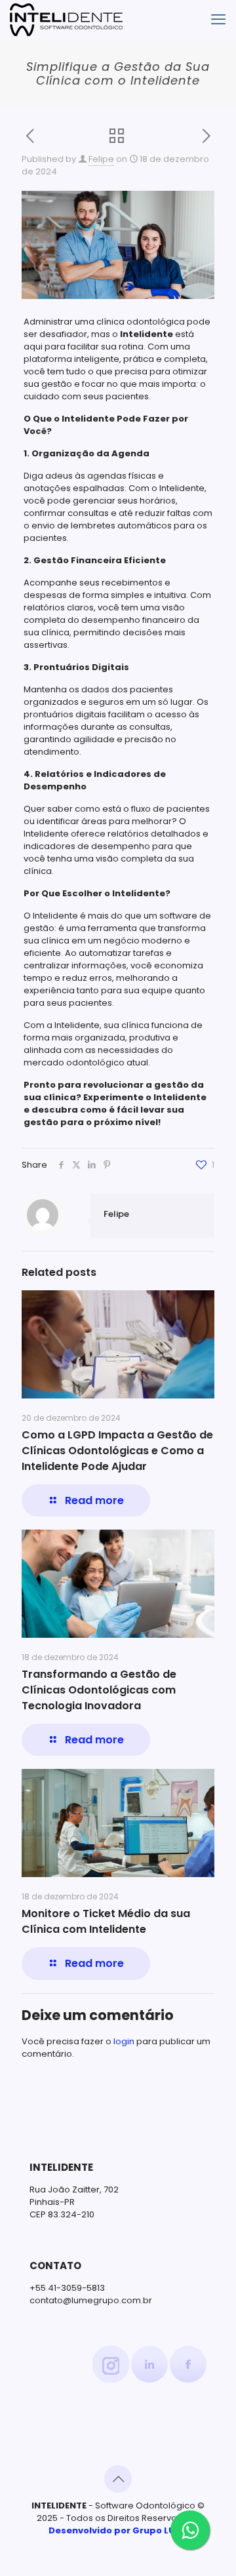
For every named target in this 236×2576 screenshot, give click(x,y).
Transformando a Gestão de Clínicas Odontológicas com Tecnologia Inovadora (99, 1690)
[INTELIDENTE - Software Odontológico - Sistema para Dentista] (66, 20)
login (124, 2041)
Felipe (101, 159)
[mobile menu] (218, 20)
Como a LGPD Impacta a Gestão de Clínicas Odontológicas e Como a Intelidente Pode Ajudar (117, 1451)
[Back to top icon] (118, 2479)
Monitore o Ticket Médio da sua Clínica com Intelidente (106, 1921)
